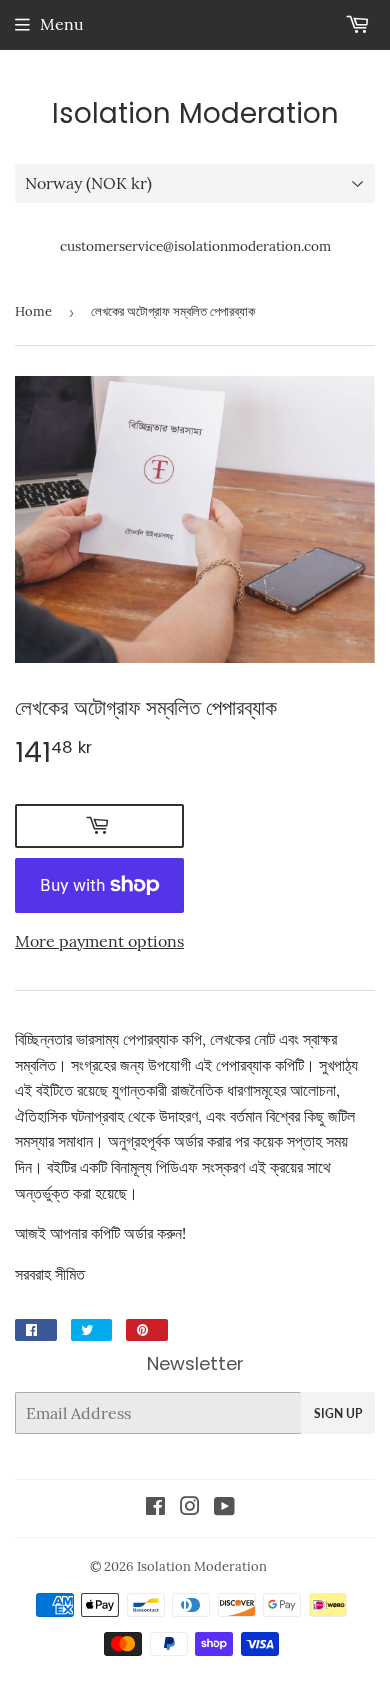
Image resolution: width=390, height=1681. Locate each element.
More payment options (99, 941)
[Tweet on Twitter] (91, 1330)
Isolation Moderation (195, 114)
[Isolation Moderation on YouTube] (224, 1508)
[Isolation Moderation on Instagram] (190, 1508)
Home (33, 311)
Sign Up (338, 1413)
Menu (62, 24)
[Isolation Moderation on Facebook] (155, 1508)
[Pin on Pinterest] (147, 1330)
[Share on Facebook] (36, 1330)
